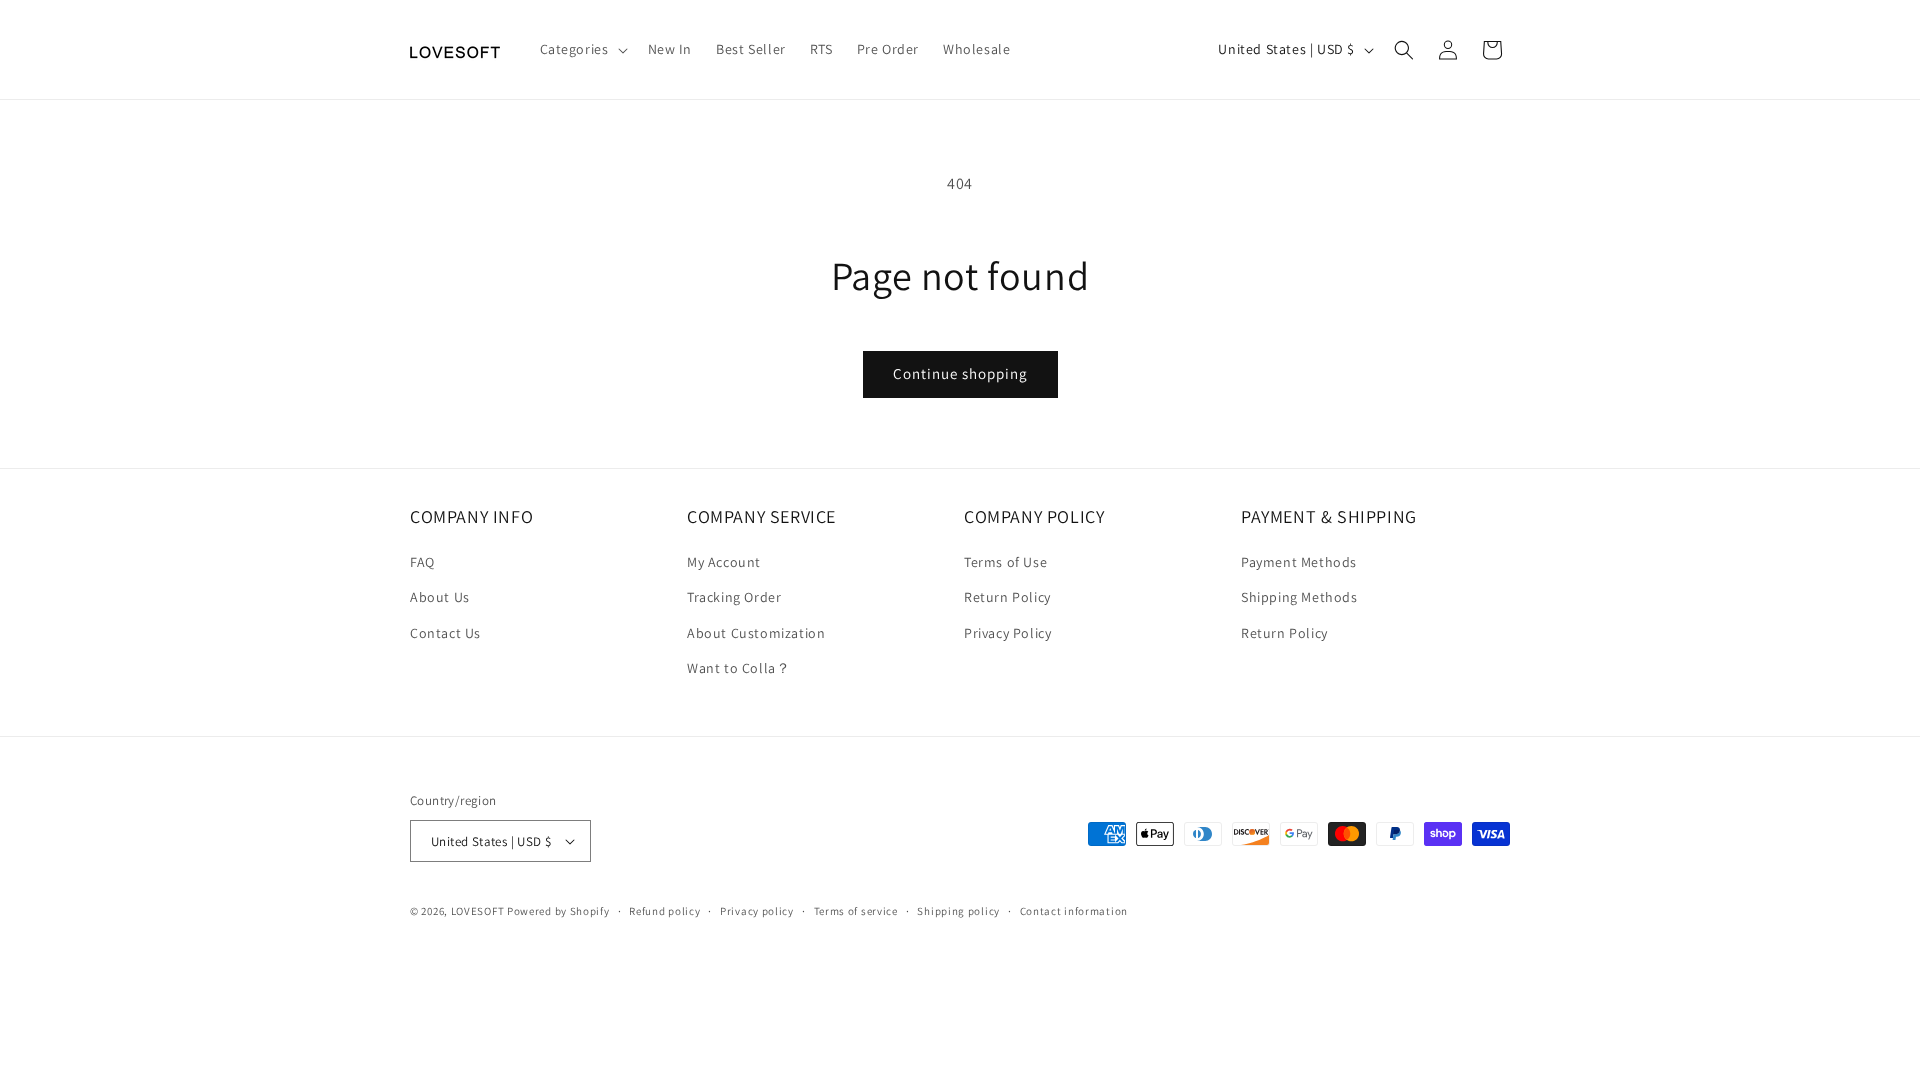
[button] (582, 49)
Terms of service (856, 911)
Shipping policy (958, 911)
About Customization (756, 633)
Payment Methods (1299, 562)
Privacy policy (757, 911)
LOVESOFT (478, 911)
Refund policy (664, 911)
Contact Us (445, 633)
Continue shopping (960, 373)
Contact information (1074, 911)
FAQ (422, 562)
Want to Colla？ (738, 668)
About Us (440, 597)
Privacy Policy (1007, 633)
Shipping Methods (1299, 597)
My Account (724, 562)
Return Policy (1007, 597)
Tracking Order (734, 597)
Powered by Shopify (558, 911)
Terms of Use (1005, 562)
